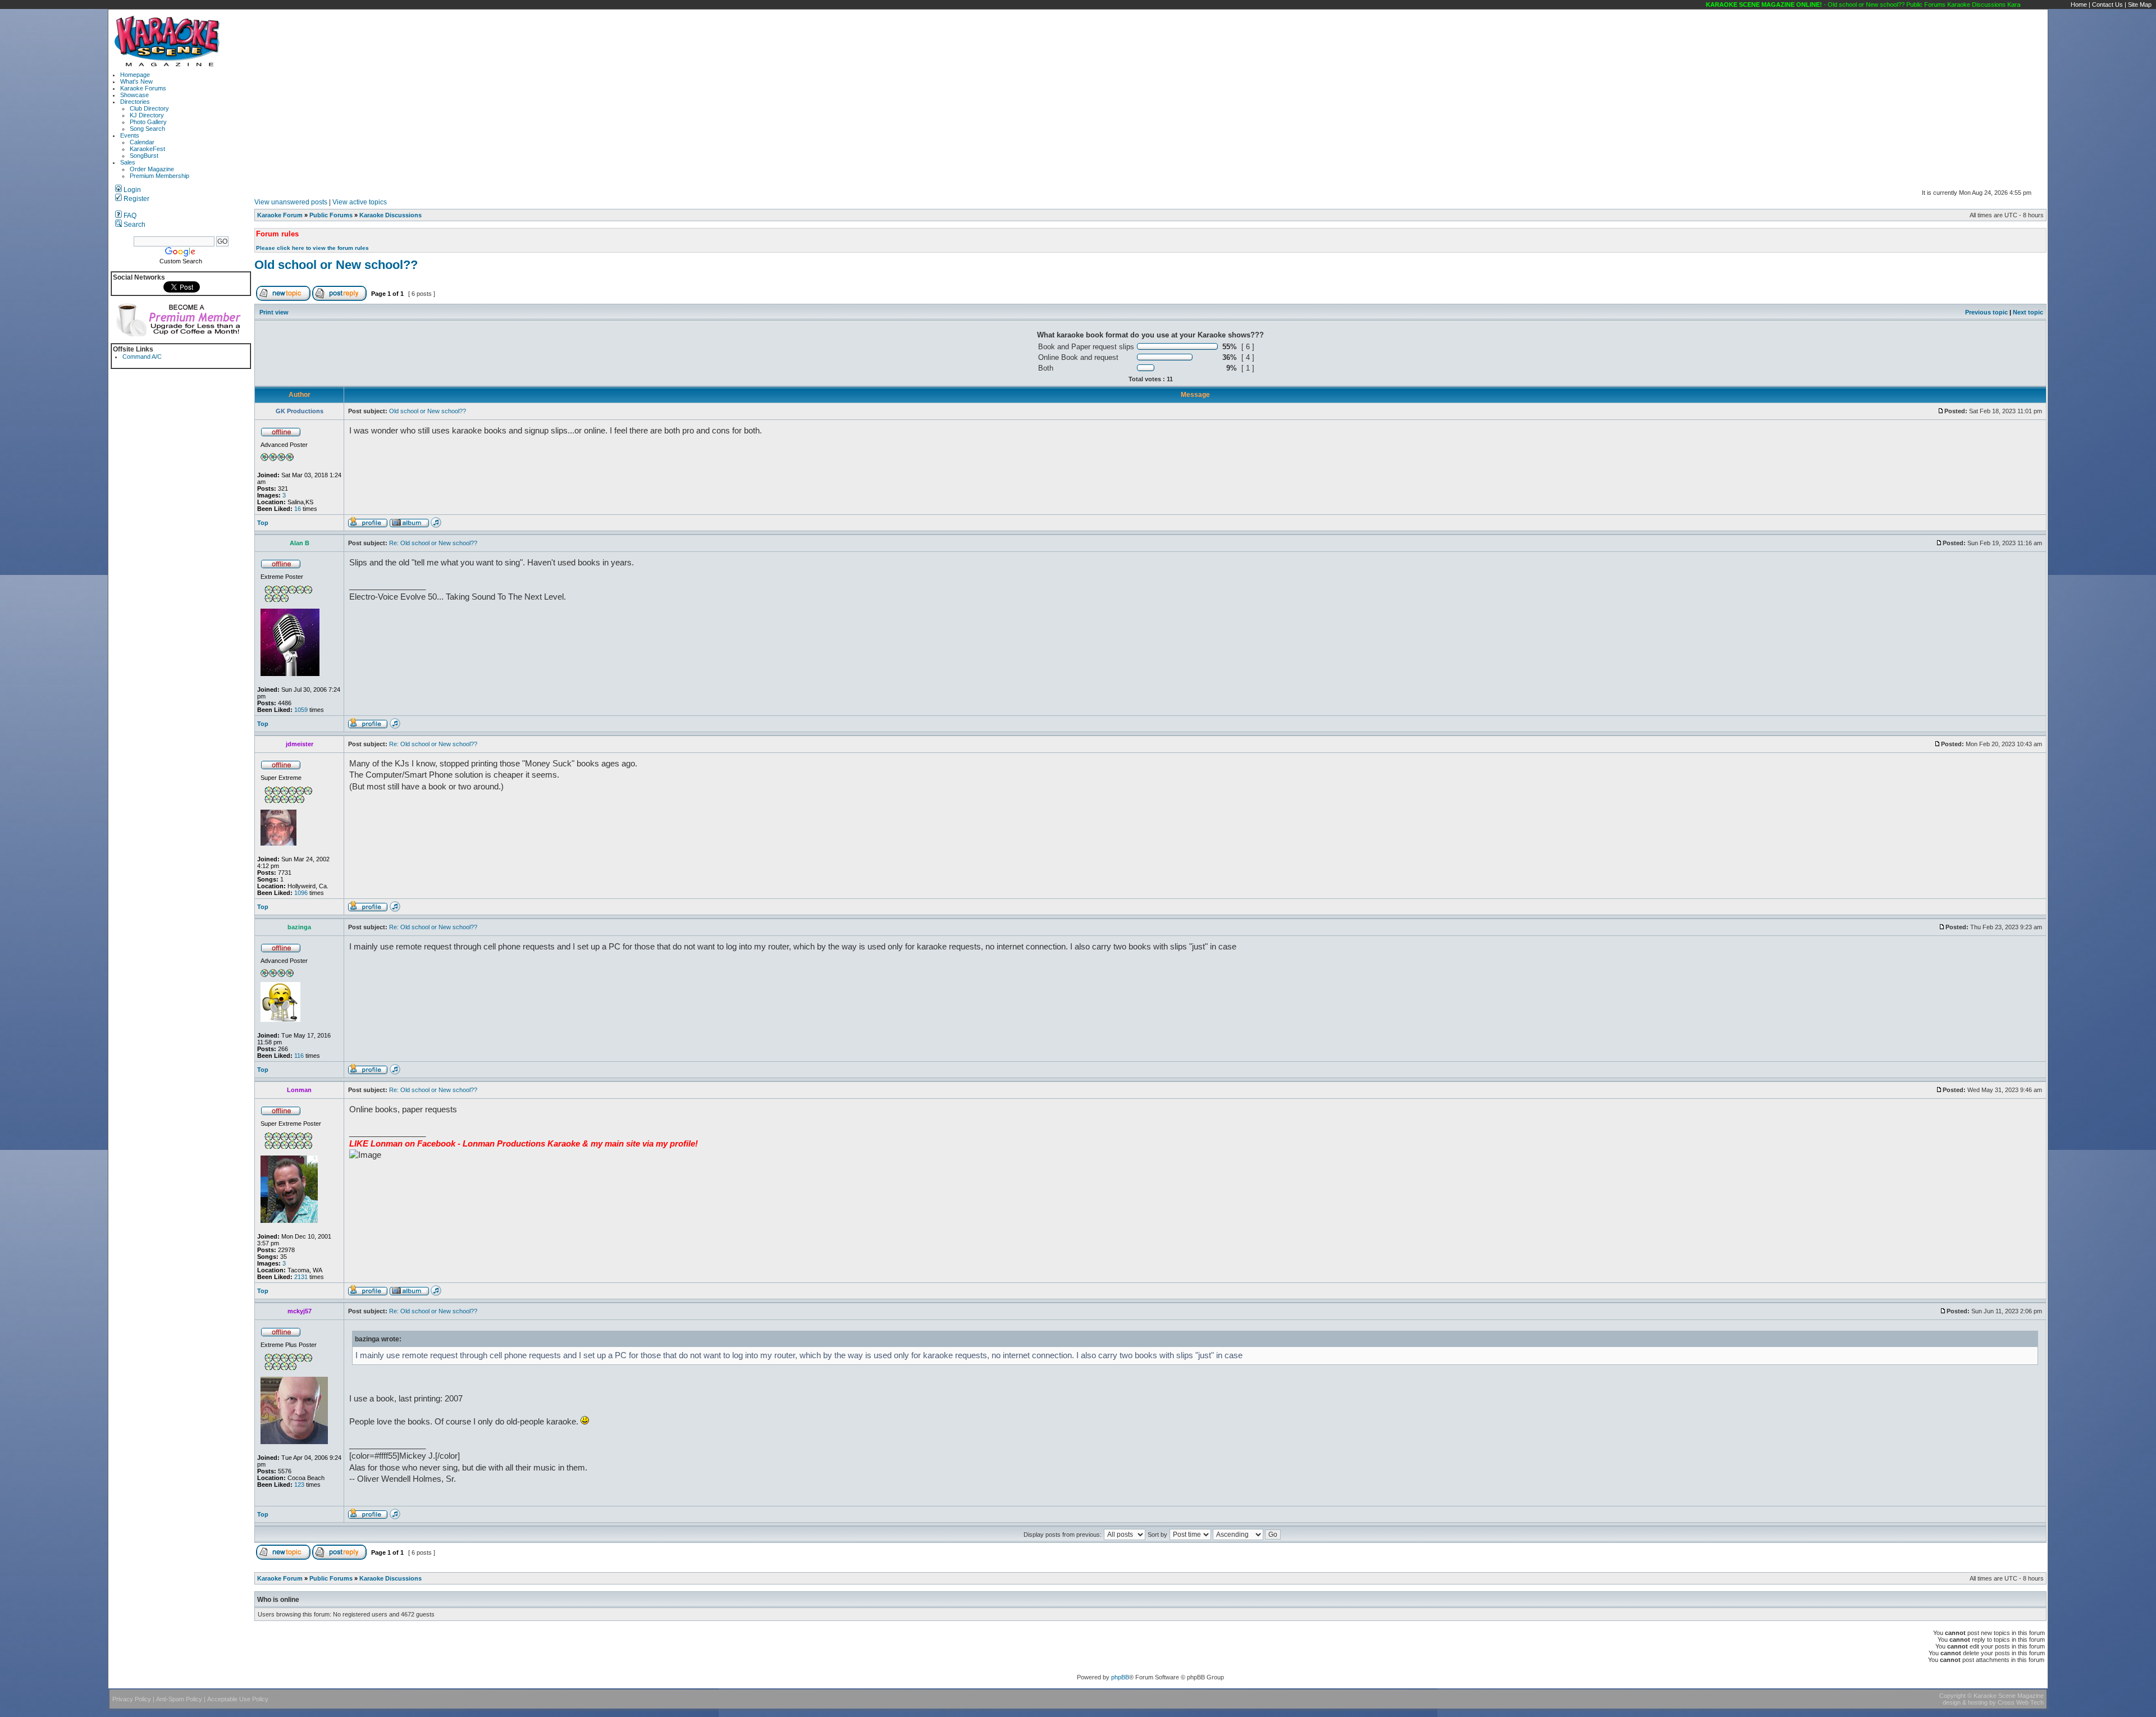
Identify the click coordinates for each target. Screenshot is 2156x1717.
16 (298, 509)
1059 (301, 710)
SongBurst (144, 156)
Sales (128, 162)
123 (299, 1485)
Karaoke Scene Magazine (2009, 1696)
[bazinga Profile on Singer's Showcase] (395, 1072)
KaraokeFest (147, 149)
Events (130, 135)
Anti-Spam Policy (179, 1699)
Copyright (1952, 1696)
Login (131, 190)
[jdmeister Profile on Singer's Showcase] (395, 910)
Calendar (142, 142)
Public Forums (331, 215)
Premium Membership (159, 176)
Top (263, 523)
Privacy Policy (132, 1699)
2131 (301, 1277)
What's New (136, 81)
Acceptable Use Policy (238, 1699)
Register (136, 199)
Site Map (2140, 4)
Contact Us (2107, 4)
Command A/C (142, 357)
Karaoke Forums (143, 88)
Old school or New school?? (336, 265)
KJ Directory (147, 115)
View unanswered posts (291, 202)
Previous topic (1986, 312)
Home (2079, 4)
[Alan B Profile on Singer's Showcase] (395, 727)
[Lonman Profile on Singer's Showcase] (436, 1294)
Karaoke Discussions (390, 215)
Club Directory (149, 108)
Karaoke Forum (280, 215)
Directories (135, 102)
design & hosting (1965, 1702)
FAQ (129, 216)
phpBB (1120, 1677)
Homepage (135, 75)
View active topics (360, 202)
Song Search (147, 129)
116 (299, 1056)
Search (134, 225)
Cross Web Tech (2021, 1702)
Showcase (134, 95)
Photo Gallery (148, 122)
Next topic (2028, 312)
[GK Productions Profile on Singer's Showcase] (436, 526)
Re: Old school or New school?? (433, 543)
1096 (301, 893)
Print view (274, 312)
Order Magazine (152, 169)
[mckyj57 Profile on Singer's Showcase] (395, 1517)
